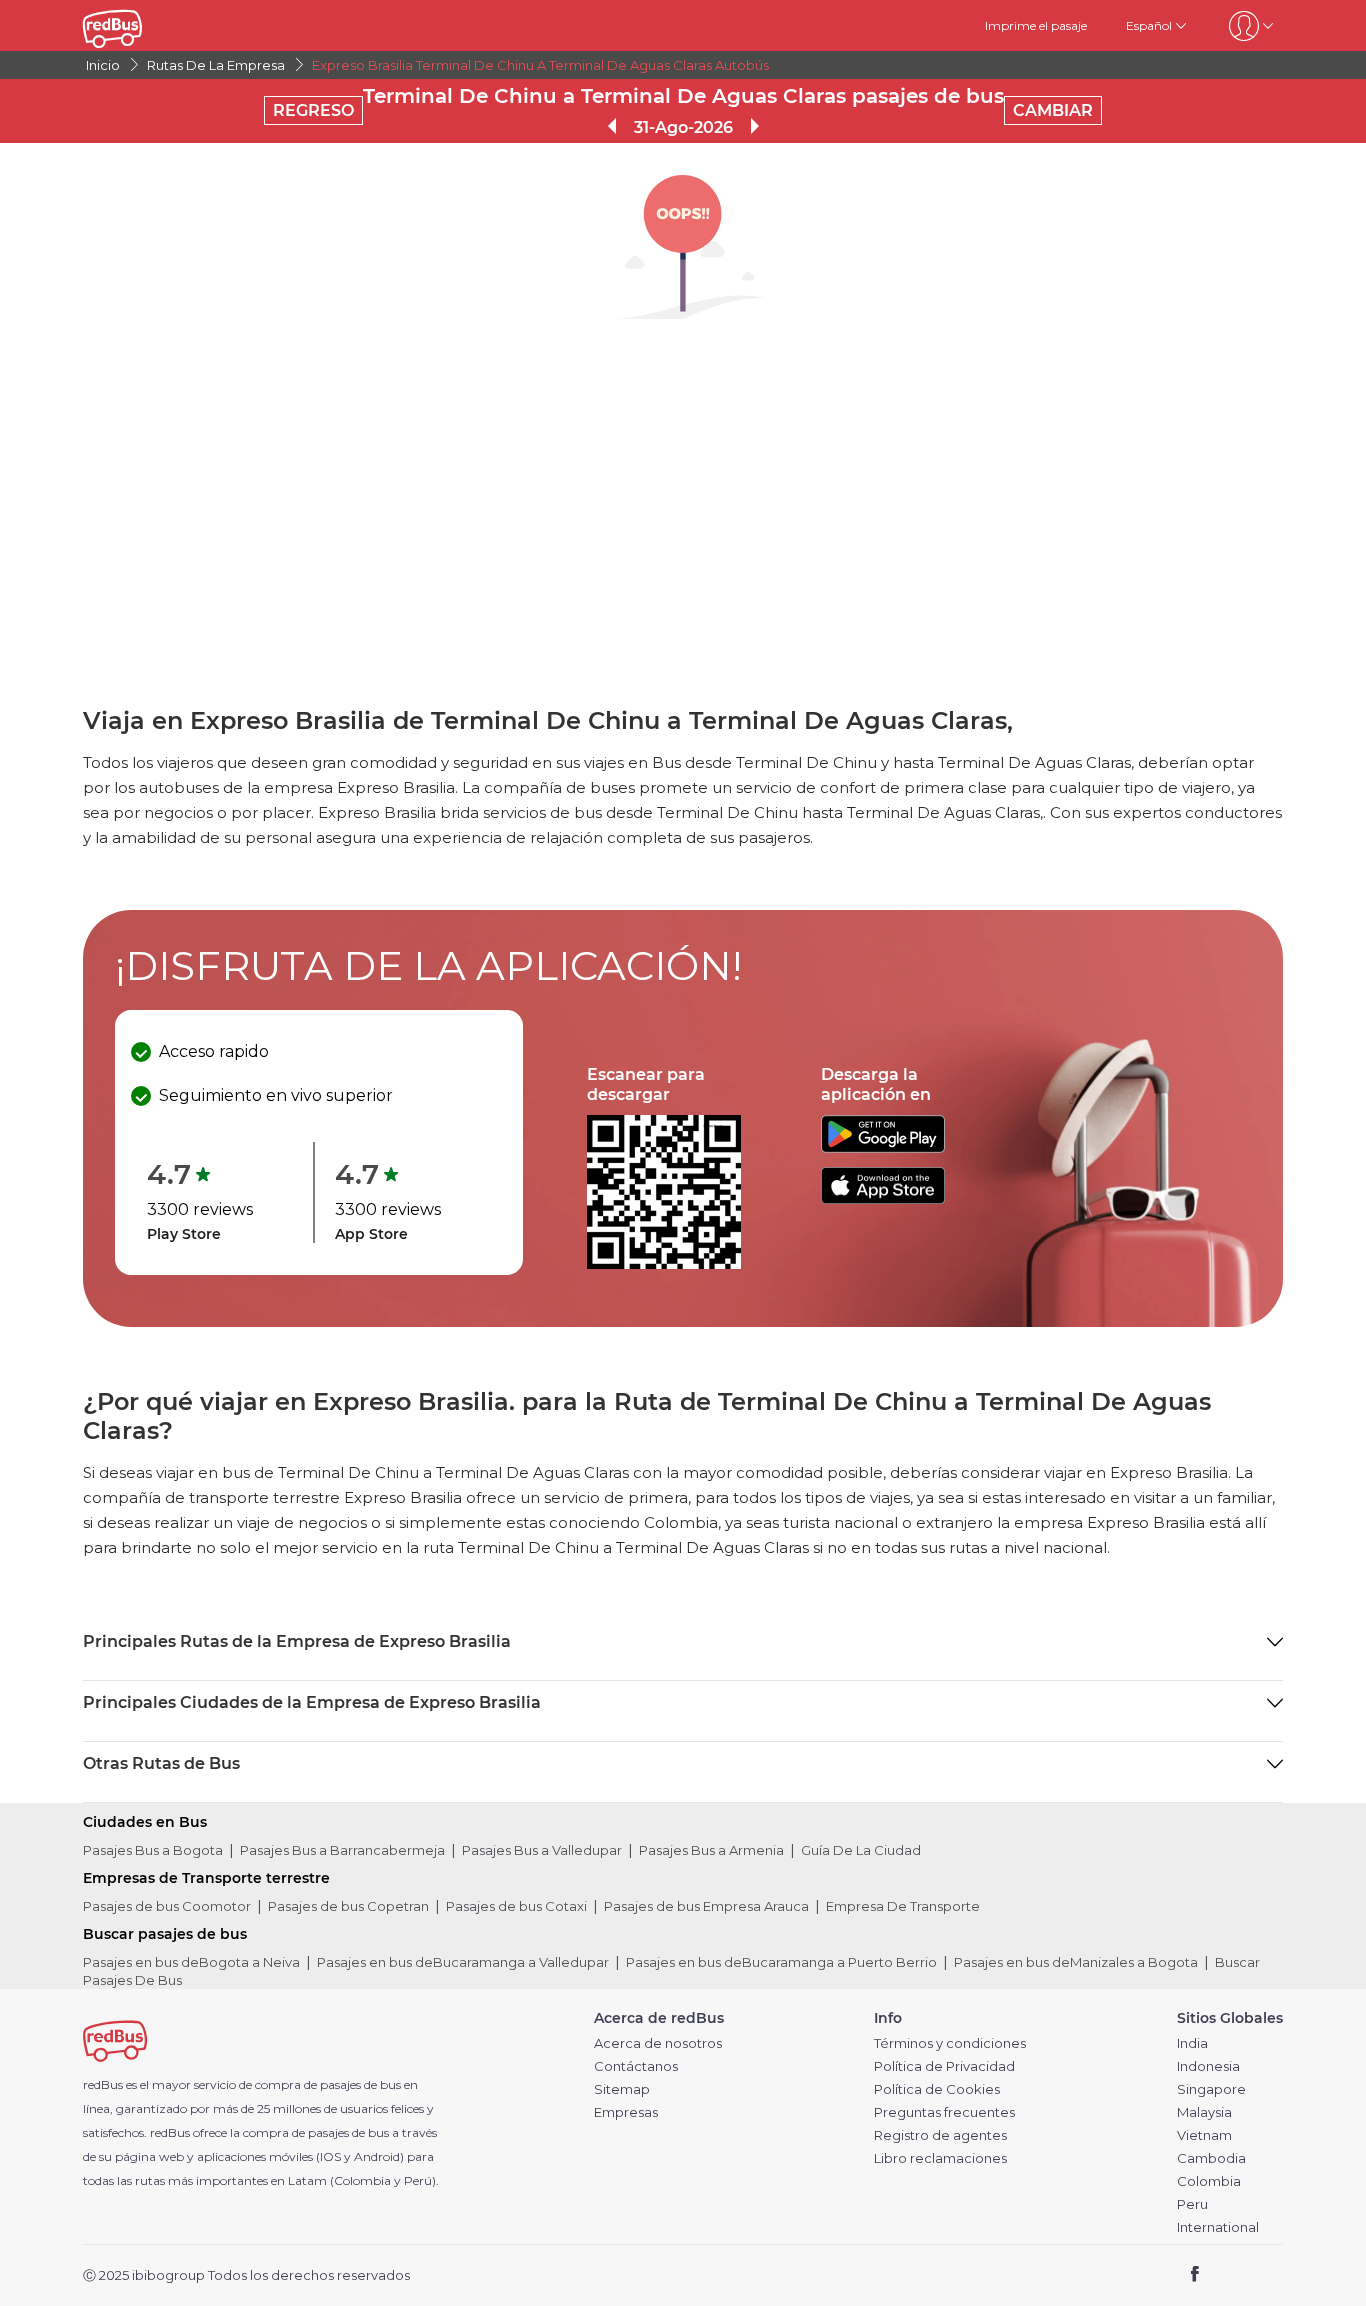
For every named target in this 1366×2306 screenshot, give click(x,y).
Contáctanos (636, 2066)
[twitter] (1231, 2276)
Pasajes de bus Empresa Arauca (706, 1906)
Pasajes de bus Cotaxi (516, 1906)
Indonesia (1208, 2066)
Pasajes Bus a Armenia (711, 1850)
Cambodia (1211, 2158)
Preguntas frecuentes (944, 2112)
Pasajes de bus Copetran (348, 1906)
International (1218, 2227)
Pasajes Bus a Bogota (153, 1850)
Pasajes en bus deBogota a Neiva (191, 1962)
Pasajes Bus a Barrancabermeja (342, 1850)
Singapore (1211, 2089)
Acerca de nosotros (658, 2043)
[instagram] (1260, 2276)
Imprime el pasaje (1036, 25)
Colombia (1209, 2181)
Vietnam (1204, 2135)
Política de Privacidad (944, 2066)
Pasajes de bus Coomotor (167, 1906)
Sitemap (622, 2089)
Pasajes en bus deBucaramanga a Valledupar (463, 1962)
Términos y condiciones (950, 2043)
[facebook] (1195, 2276)
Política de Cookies (937, 2089)
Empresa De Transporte (903, 1906)
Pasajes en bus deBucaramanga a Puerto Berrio (781, 1962)
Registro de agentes (940, 2135)
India (1192, 2043)
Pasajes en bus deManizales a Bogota (1076, 1962)
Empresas (626, 2112)
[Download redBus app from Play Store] (883, 1147)
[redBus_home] (142, 25)
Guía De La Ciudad (861, 1850)
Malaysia (1204, 2112)
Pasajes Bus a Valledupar (542, 1850)
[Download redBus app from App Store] (883, 1198)
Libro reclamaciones (940, 2158)
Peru (1192, 2204)
